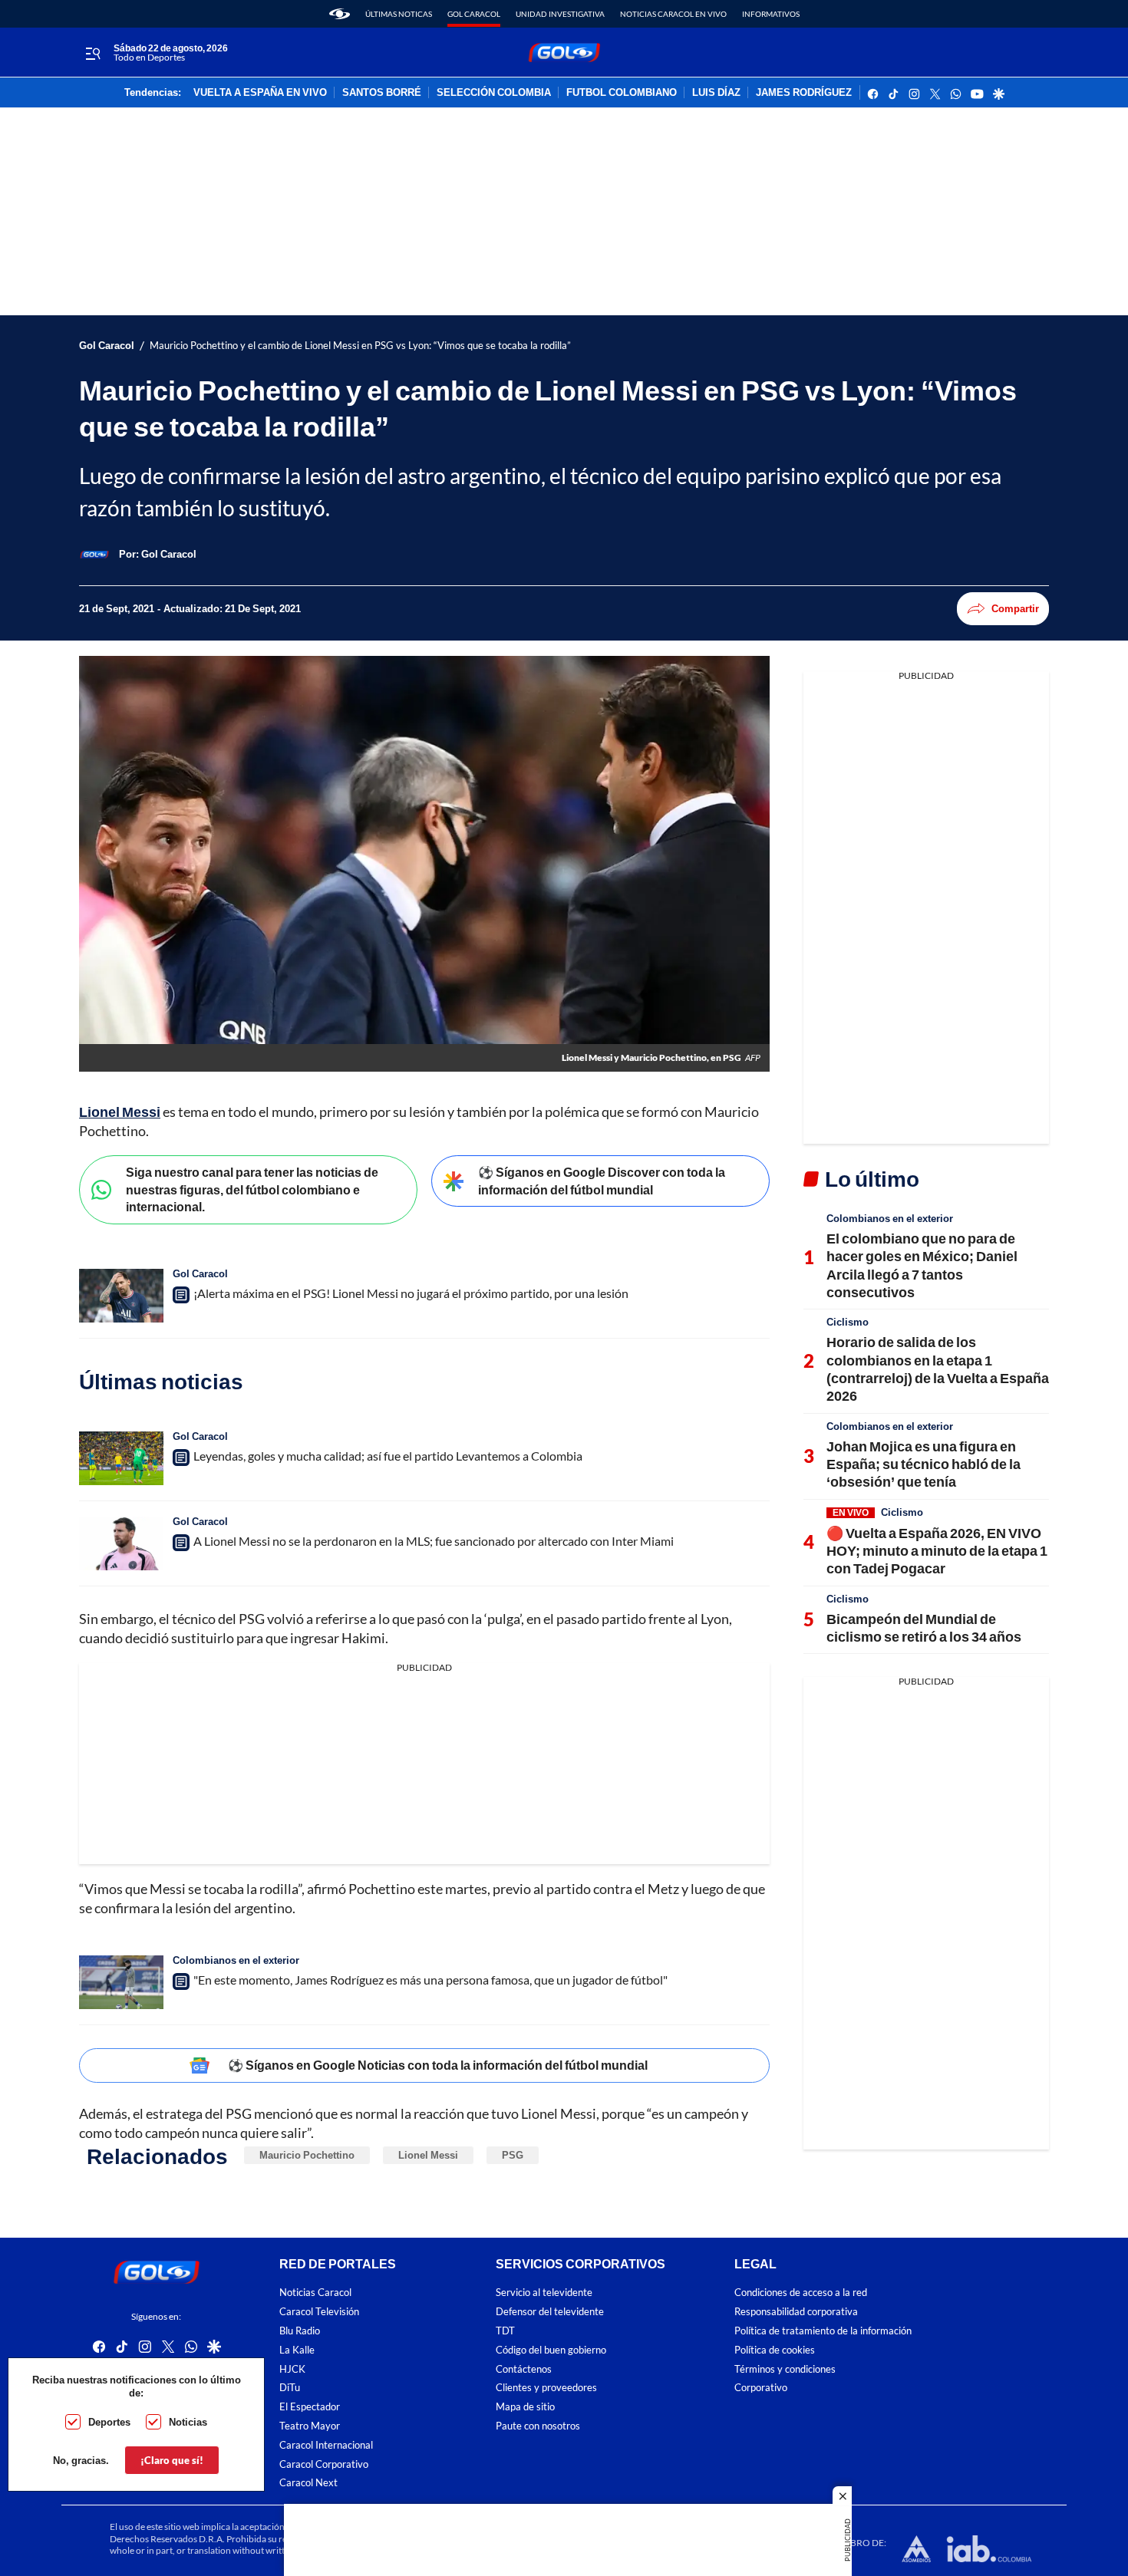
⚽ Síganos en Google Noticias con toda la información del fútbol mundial (438, 2065)
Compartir (1015, 608)
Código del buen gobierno (551, 2350)
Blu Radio (300, 2331)
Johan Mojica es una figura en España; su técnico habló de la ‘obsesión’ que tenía (924, 1464)
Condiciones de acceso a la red (801, 2293)
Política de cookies (775, 2350)
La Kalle (297, 2350)
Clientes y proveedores (546, 2388)
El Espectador (310, 2407)
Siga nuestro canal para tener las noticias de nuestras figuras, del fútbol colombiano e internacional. (252, 1189)
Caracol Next (308, 2484)
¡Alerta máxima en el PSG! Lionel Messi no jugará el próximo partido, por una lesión (411, 1293)
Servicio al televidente (544, 2293)
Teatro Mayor (310, 2426)
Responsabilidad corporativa (796, 2312)
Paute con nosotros (538, 2426)
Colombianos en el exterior (236, 1960)
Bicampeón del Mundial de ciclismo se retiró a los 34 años (924, 1627)
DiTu (290, 2388)
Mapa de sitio (525, 2407)
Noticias (188, 2422)
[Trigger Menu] (92, 53)
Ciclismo (848, 1322)
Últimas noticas (399, 14)
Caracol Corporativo (324, 2464)
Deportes (109, 2422)
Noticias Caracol (315, 2293)
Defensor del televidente (550, 2312)
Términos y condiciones (785, 2369)
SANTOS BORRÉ (382, 93)
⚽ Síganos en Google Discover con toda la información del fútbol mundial (602, 1181)
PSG (513, 2155)
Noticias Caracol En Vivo (673, 14)
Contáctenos (524, 2369)
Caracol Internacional (326, 2445)
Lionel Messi (120, 1112)
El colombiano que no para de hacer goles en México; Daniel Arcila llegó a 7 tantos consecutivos (922, 1265)
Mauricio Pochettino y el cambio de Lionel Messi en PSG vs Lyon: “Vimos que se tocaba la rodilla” (360, 346)
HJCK (292, 2369)
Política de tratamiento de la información (823, 2331)
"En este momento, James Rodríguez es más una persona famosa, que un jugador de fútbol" (430, 1980)
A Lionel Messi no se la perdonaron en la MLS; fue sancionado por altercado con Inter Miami (434, 1541)
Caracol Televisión (319, 2312)
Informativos (771, 14)
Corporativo (761, 2388)
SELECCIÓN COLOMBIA (494, 93)
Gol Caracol (474, 14)
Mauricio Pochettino (307, 2155)
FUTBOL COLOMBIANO (622, 93)
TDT (505, 2331)
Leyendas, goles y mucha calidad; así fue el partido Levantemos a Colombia (388, 1456)
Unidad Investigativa (560, 14)
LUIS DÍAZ (716, 93)
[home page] (340, 14)
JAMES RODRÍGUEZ (804, 93)
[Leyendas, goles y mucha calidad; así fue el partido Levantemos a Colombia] (121, 1458)
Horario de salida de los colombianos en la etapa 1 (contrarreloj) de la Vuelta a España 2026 (938, 1369)
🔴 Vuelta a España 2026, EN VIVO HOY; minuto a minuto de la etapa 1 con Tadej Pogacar (937, 1551)
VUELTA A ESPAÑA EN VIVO (260, 93)
